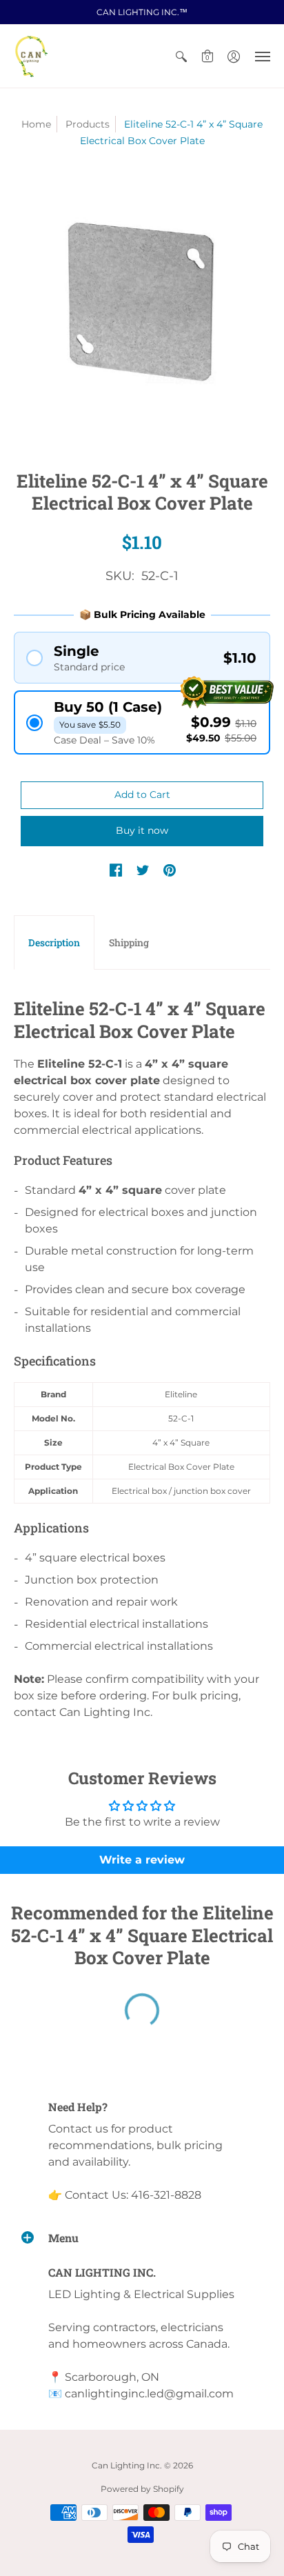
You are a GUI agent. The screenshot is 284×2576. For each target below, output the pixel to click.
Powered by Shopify (142, 2489)
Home (36, 124)
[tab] (54, 943)
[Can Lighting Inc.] (31, 56)
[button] (181, 56)
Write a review (142, 1860)
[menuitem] (181, 56)
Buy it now (142, 830)
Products (88, 124)
